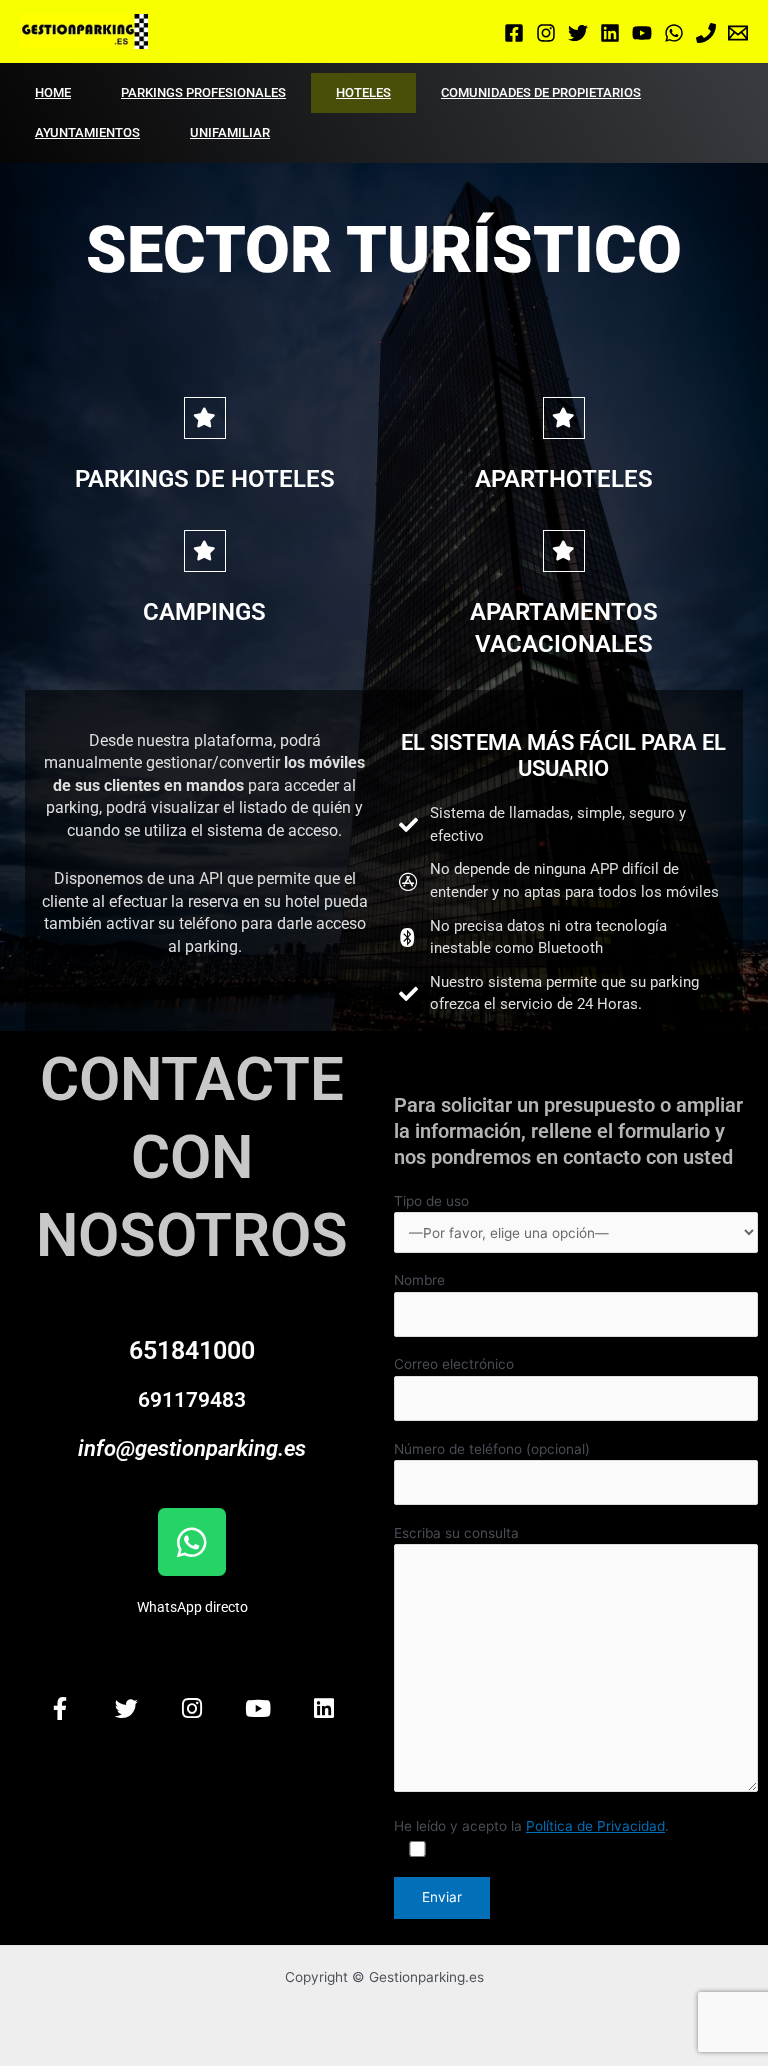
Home (53, 92)
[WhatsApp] (674, 33)
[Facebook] (514, 33)
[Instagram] (546, 33)
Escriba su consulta (456, 1533)
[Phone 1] (706, 33)
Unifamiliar (230, 132)
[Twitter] (578, 33)
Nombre (419, 1280)
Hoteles (363, 92)
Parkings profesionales (203, 92)
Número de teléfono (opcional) (492, 1449)
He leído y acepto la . (531, 1826)
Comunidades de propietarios (541, 92)
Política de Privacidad (595, 1826)
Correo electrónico (454, 1364)
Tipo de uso (431, 1201)
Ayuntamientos (87, 132)
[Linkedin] (610, 33)
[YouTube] (642, 33)
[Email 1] (738, 33)
